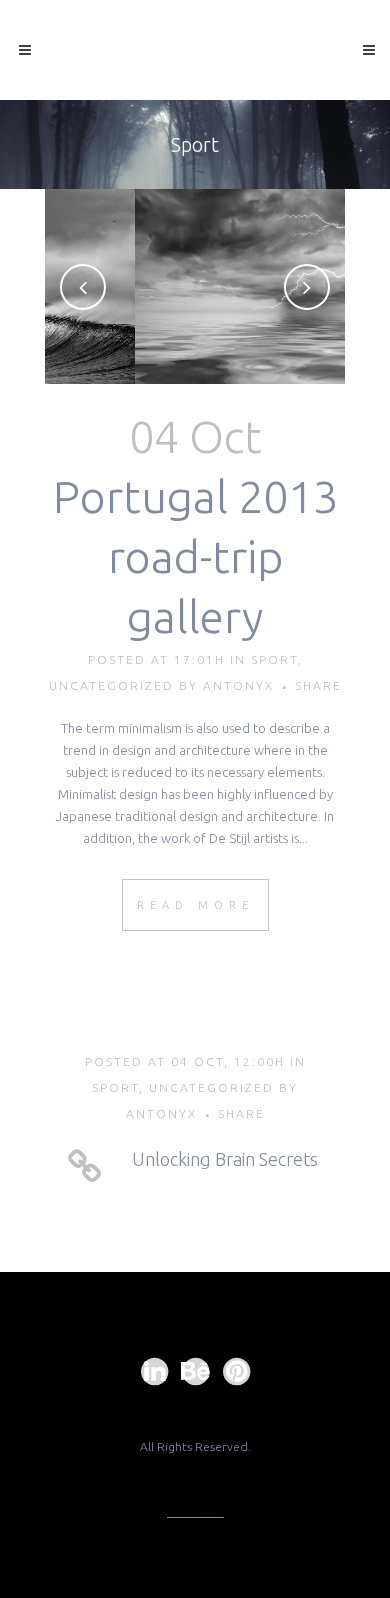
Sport (274, 659)
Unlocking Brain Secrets (225, 1159)
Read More (195, 905)
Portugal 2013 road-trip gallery (195, 556)
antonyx (238, 685)
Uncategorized (111, 685)
